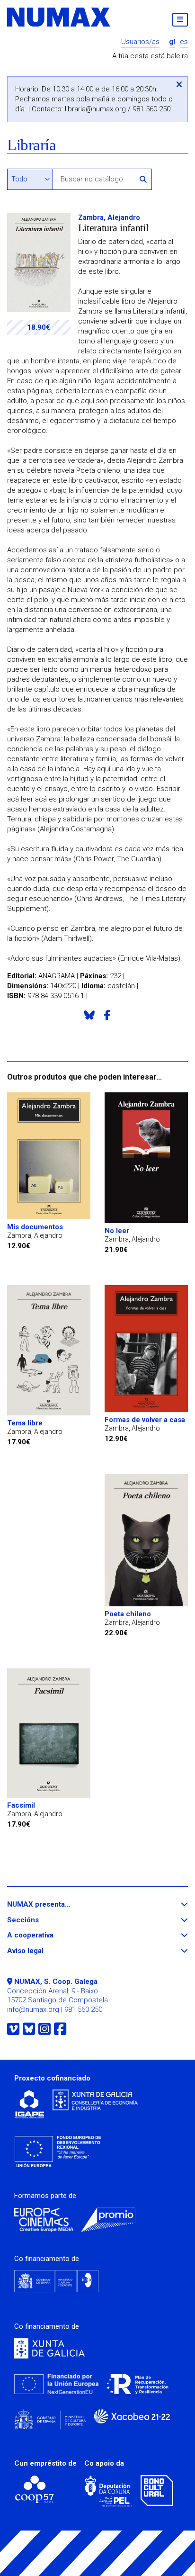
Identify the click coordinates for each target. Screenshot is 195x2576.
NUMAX (59, 17)
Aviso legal (43, 1951)
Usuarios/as (140, 42)
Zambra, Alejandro (109, 217)
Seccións (40, 1920)
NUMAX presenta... (56, 1905)
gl (172, 42)
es (184, 42)
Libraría (31, 145)
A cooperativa (48, 1935)
